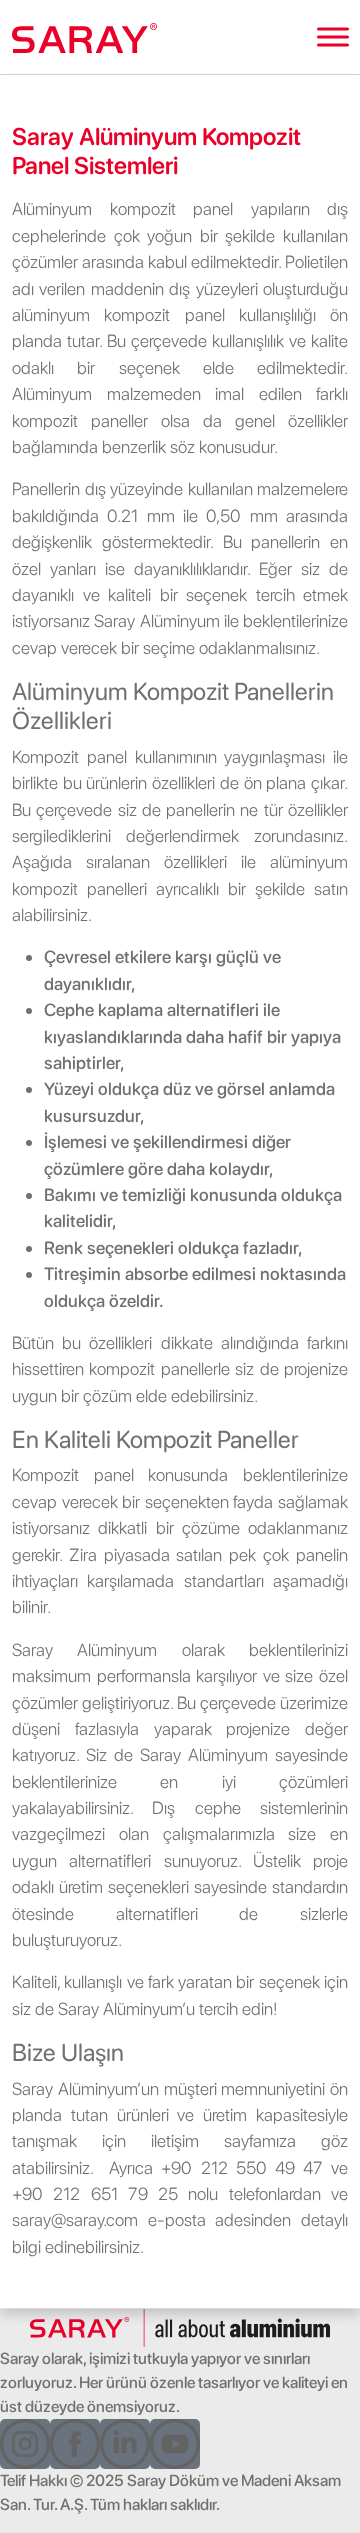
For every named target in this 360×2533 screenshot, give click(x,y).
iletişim (175, 2140)
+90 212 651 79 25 (95, 2193)
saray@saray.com (75, 2219)
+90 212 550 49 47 (242, 2167)
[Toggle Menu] (333, 36)
